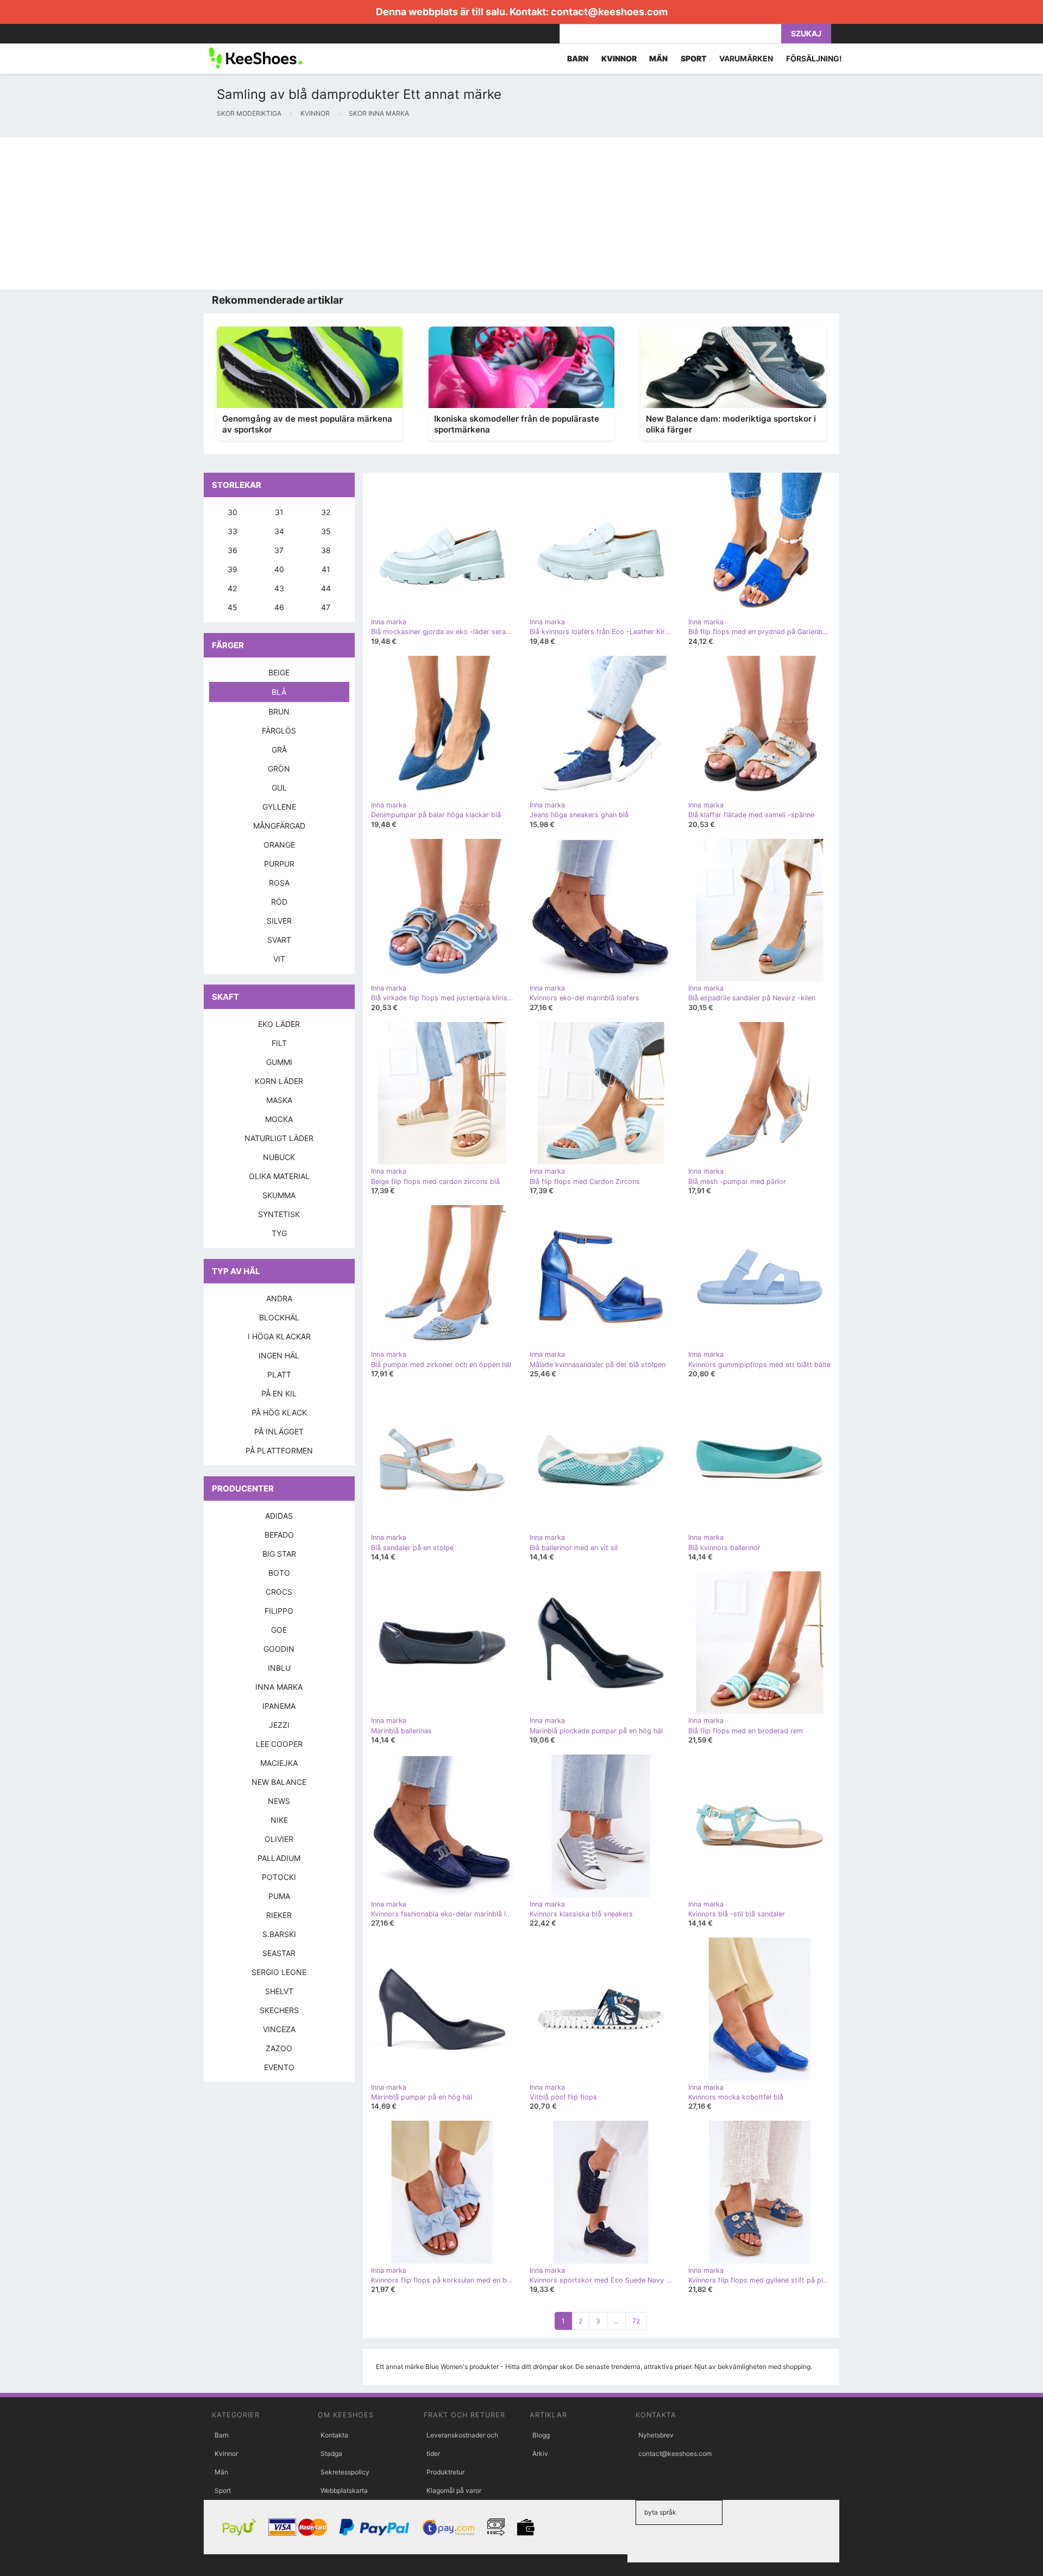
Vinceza (279, 2029)
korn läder (279, 1081)
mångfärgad (279, 826)
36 (233, 550)
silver (279, 921)
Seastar (279, 1953)
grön (279, 769)
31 (279, 512)
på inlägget (279, 1431)
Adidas (279, 1516)
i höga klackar (279, 1336)
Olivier (279, 1839)
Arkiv (540, 2453)
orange (279, 845)
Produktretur (445, 2472)
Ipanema (279, 1706)
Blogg (541, 2435)
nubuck (279, 1157)
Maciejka (279, 1763)
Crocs (279, 1592)
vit (279, 959)
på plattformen (279, 1450)
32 (326, 512)
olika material (279, 1176)
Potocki (279, 1877)
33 (233, 531)
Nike (279, 1820)
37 (279, 550)
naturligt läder (279, 1138)
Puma (279, 1896)
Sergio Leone (279, 1972)
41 (326, 569)
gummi (279, 1062)
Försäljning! (814, 58)
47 (326, 607)
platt (279, 1374)
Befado (279, 1535)
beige (279, 672)
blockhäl (279, 1317)
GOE (279, 1630)
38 (326, 550)
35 (326, 531)
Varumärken (746, 58)
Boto (279, 1573)
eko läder (279, 1024)
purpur (279, 864)
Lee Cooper (279, 1744)
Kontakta (334, 2435)
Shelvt (279, 1991)
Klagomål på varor (454, 2490)
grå (279, 750)
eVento (279, 2067)
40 (279, 569)
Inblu (279, 1668)
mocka (279, 1119)
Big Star (279, 1554)
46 (279, 607)
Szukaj (806, 33)
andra (279, 1298)
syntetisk (279, 1214)
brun (279, 712)
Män (221, 2472)
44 (326, 588)
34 (279, 531)
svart (279, 940)
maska (279, 1100)
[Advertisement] (326, 214)
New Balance (279, 1782)
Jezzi (279, 1725)
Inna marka (279, 1687)
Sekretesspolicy (345, 2472)
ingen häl (279, 1355)
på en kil (279, 1393)
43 (279, 588)
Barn (222, 2435)
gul (279, 788)
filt (279, 1043)
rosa (279, 883)
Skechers (279, 2010)
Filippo (279, 1611)
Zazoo (279, 2048)
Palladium (279, 1858)
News (279, 1801)
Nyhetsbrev (656, 2435)
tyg (279, 1233)
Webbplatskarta (344, 2490)
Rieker (279, 1915)
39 (233, 569)
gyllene (279, 807)
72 (636, 2321)
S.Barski (279, 1934)
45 (233, 607)
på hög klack (279, 1412)
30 (233, 512)
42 (232, 588)
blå (279, 692)
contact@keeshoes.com (609, 12)
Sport (223, 2490)
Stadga (331, 2453)
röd (279, 902)
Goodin (279, 1649)
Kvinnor (226, 2453)
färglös (279, 731)
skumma (279, 1195)
